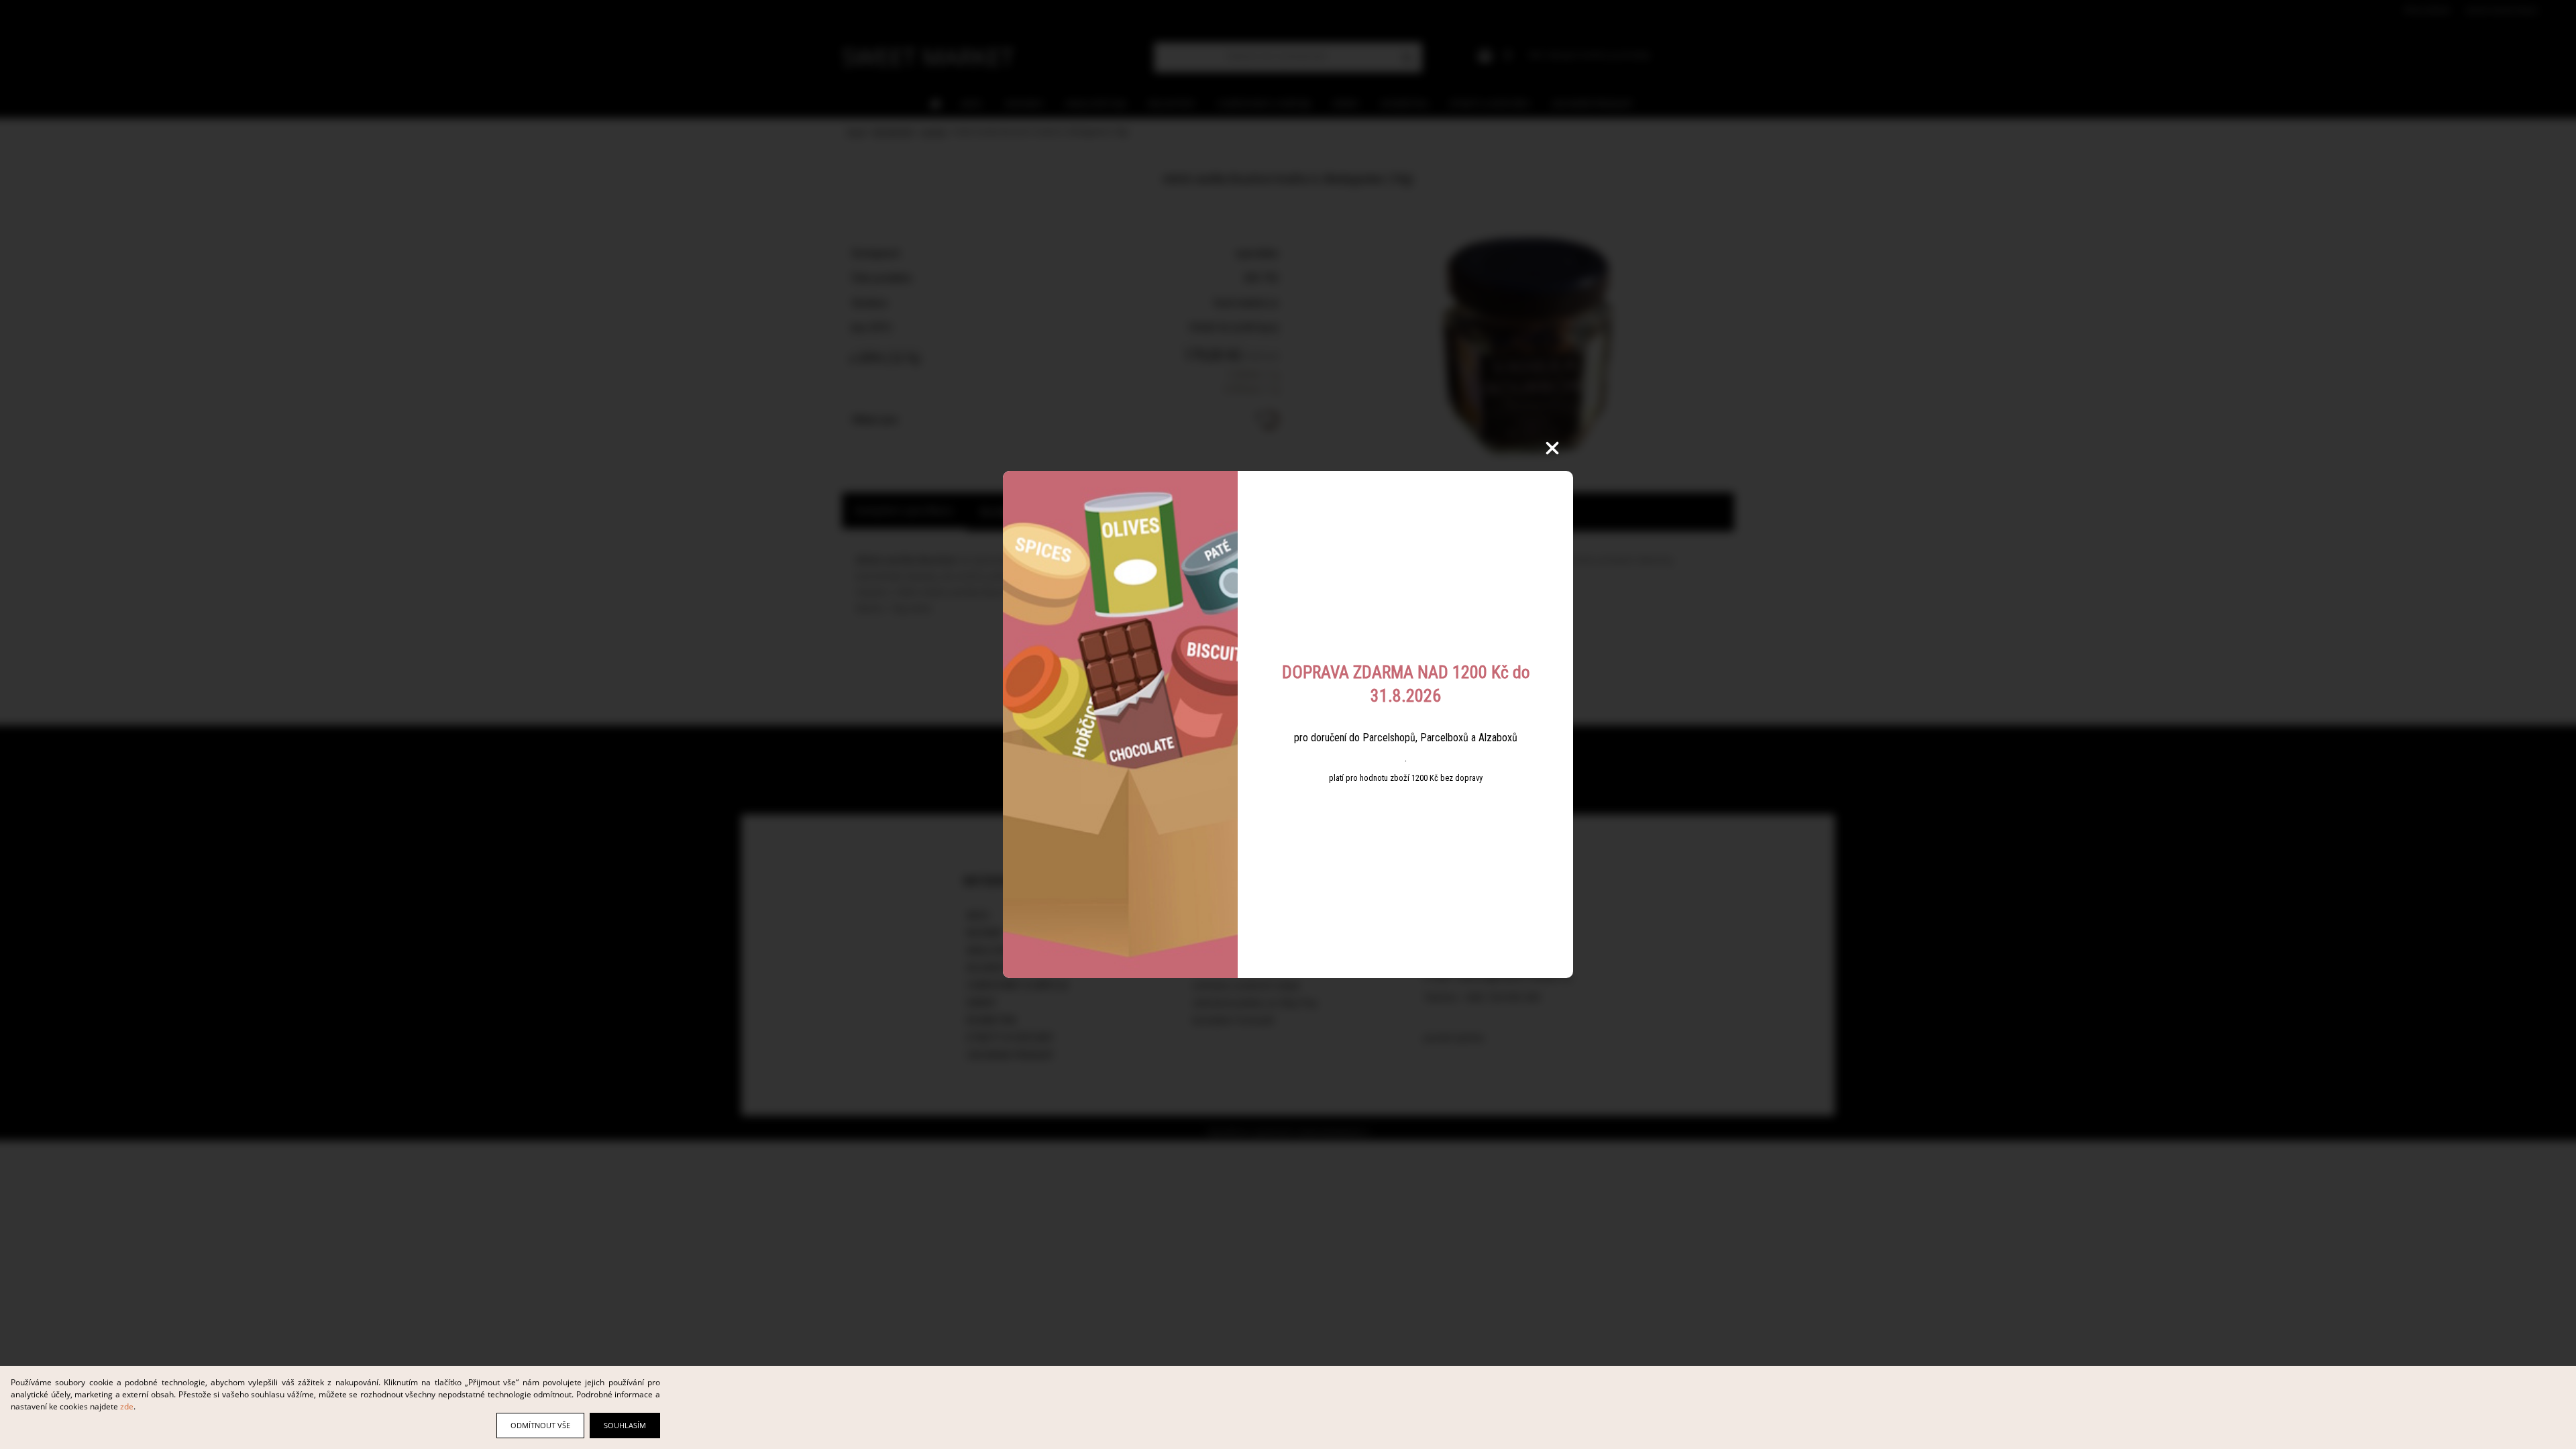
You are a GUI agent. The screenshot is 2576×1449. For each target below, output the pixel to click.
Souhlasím (625, 1425)
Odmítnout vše (540, 1425)
